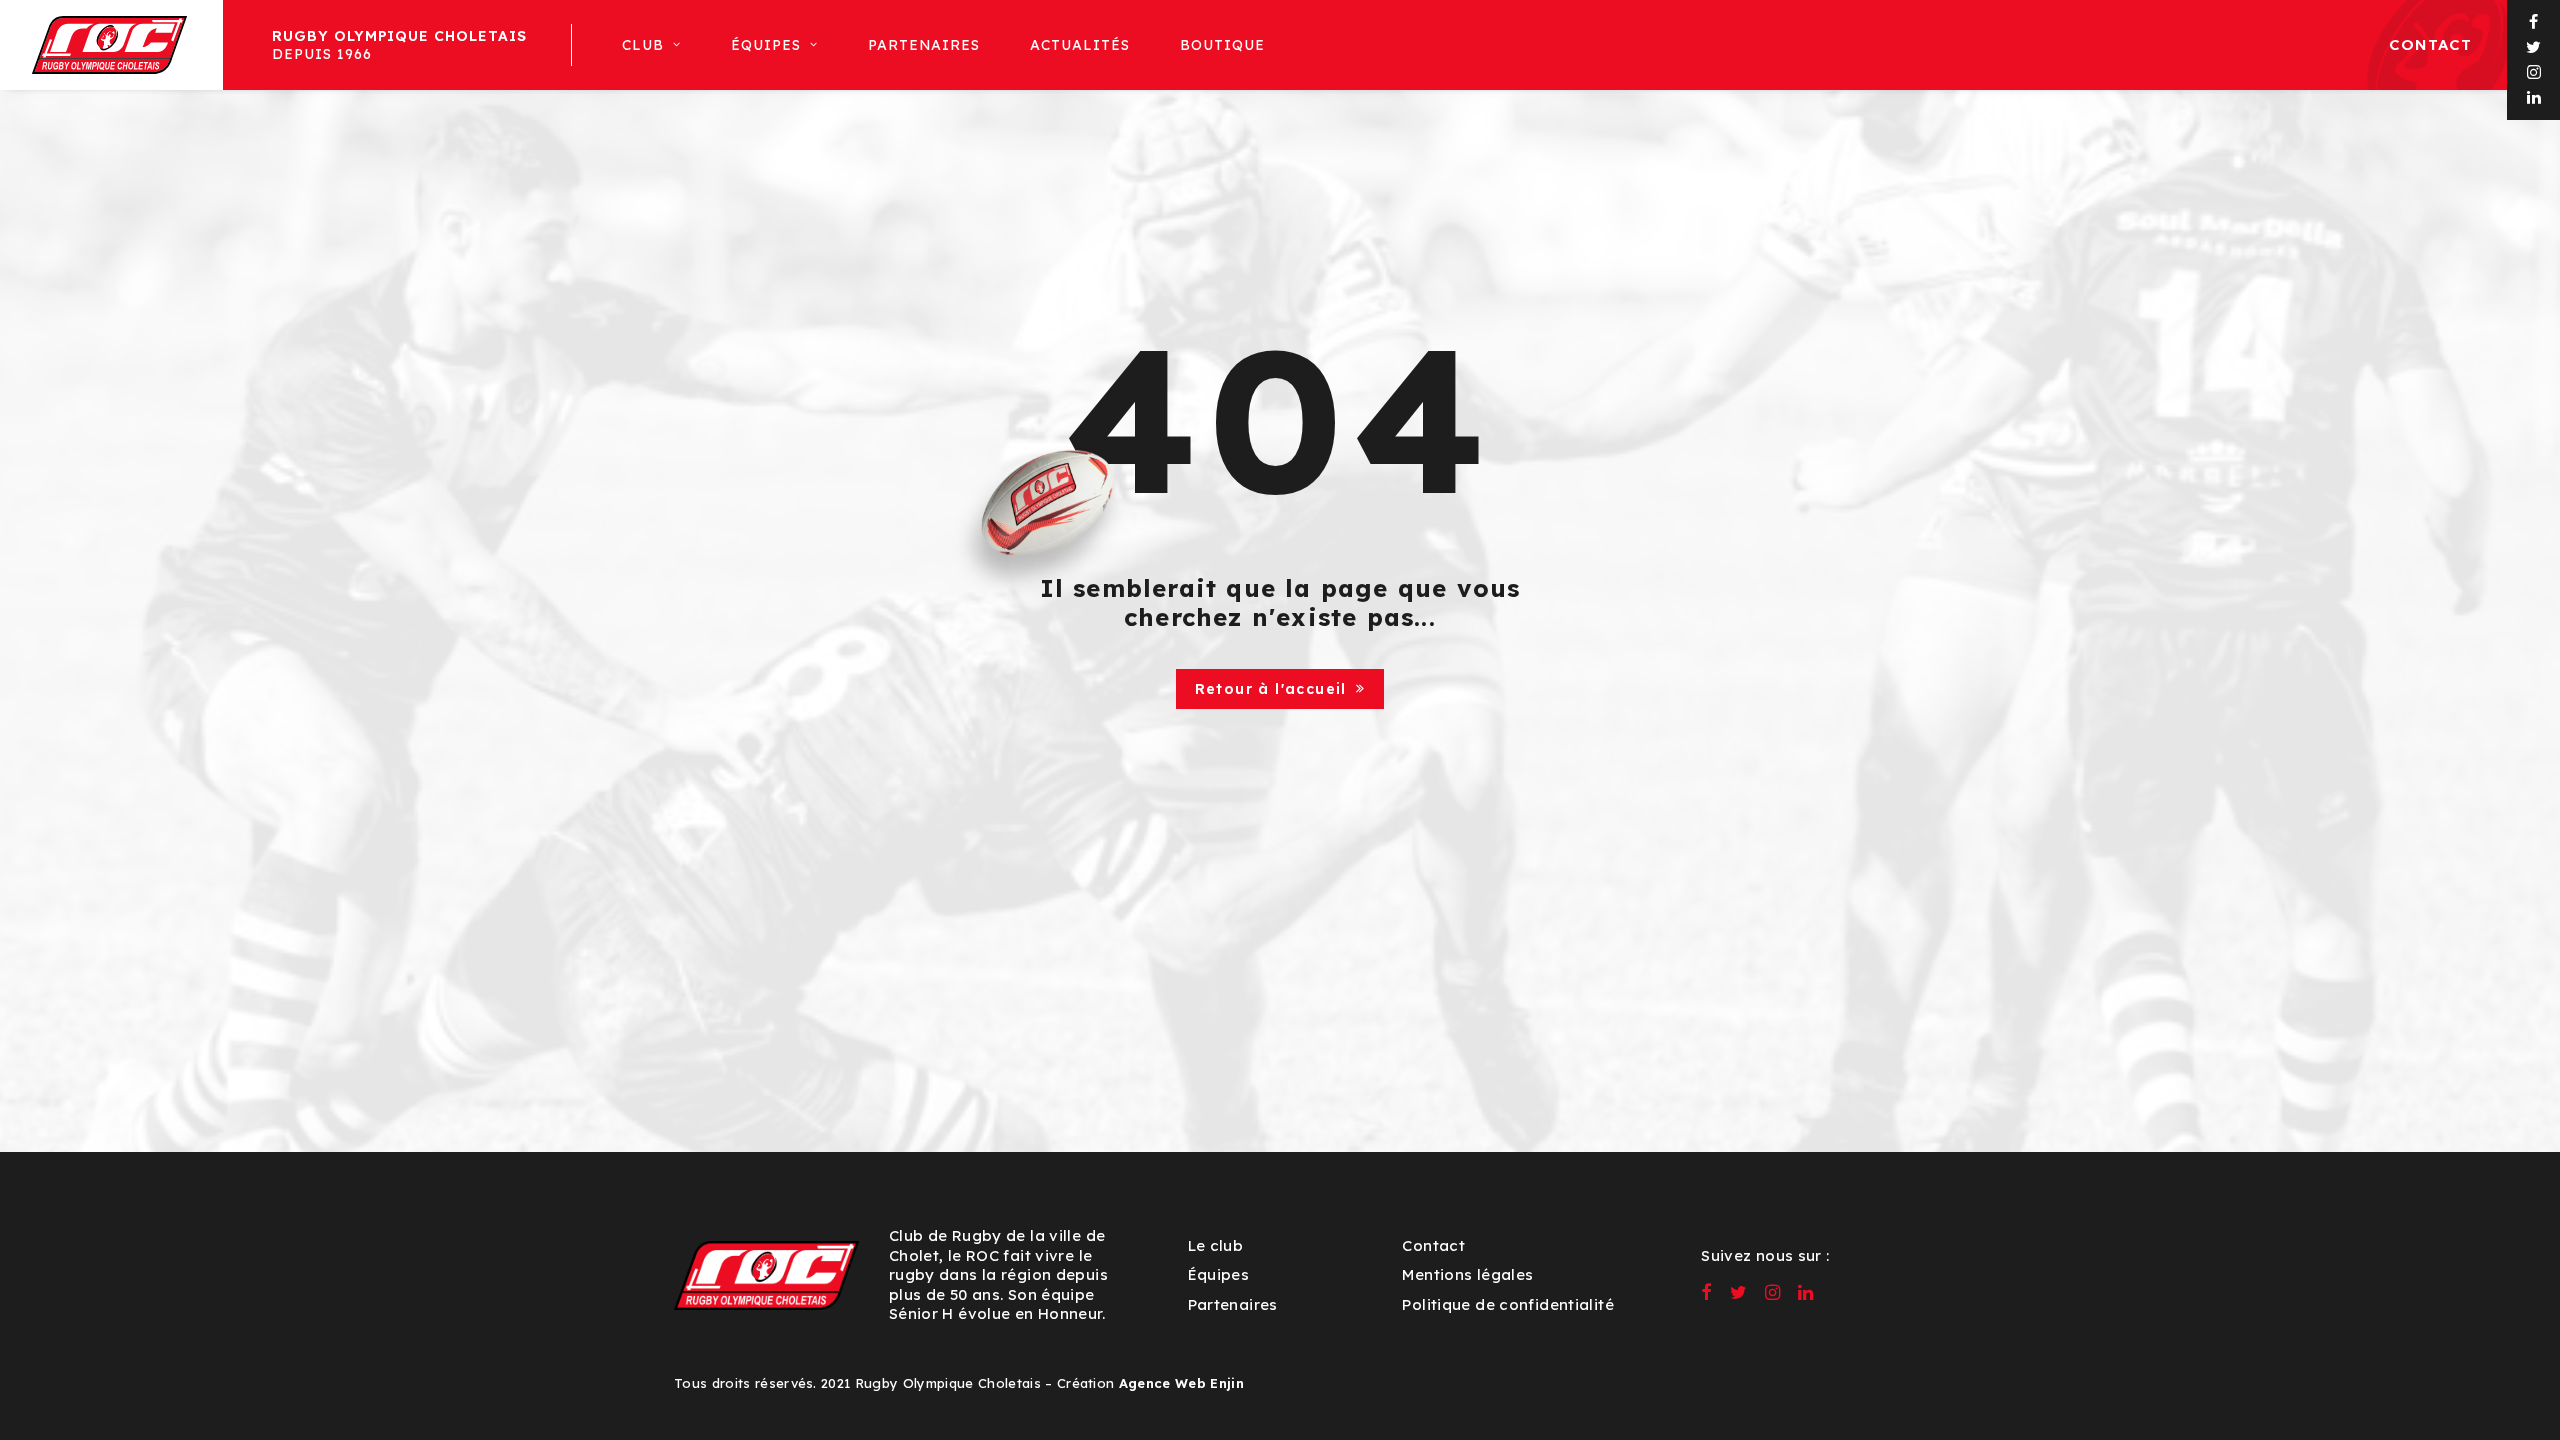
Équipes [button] (766, 45)
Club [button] (643, 45)
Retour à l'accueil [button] (1271, 689)
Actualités (1080, 45)
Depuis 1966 (400, 45)
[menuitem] (398, 45)
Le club (1216, 1245)
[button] (2534, 22)
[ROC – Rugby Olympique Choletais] (109, 45)
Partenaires (924, 45)
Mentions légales (1467, 1274)
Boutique (1222, 45)
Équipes (1219, 1274)
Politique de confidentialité (1508, 1304)
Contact (2430, 44)
